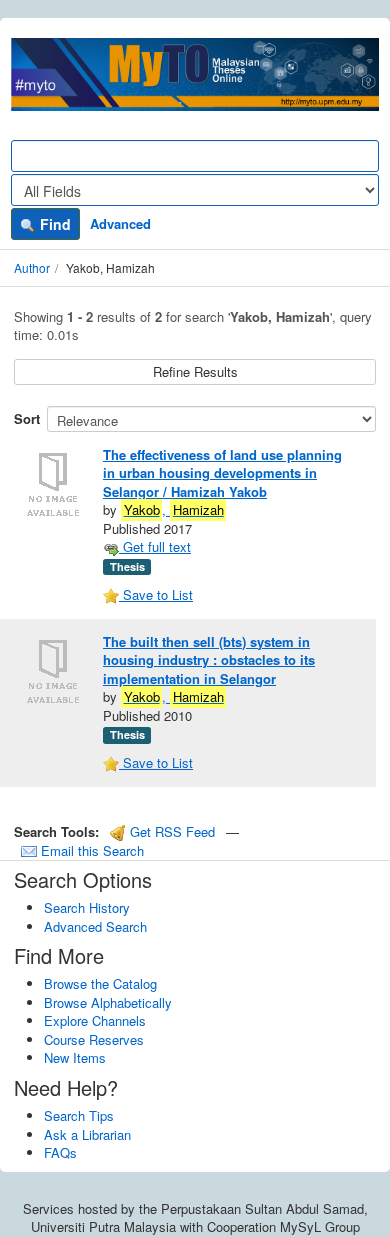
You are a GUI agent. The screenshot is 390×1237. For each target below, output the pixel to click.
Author (32, 267)
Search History (87, 907)
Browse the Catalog (100, 983)
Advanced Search (95, 926)
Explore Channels (95, 1020)
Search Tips (79, 1115)
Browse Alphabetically (108, 1002)
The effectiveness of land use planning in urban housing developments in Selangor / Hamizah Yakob (222, 473)
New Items (75, 1057)
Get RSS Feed (170, 831)
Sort (27, 418)
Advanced (120, 223)
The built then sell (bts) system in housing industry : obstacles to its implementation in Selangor (209, 660)
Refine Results (195, 371)
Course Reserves (94, 1039)
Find (53, 224)
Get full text (155, 546)
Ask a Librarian (87, 1134)
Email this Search (90, 850)
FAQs (60, 1152)
